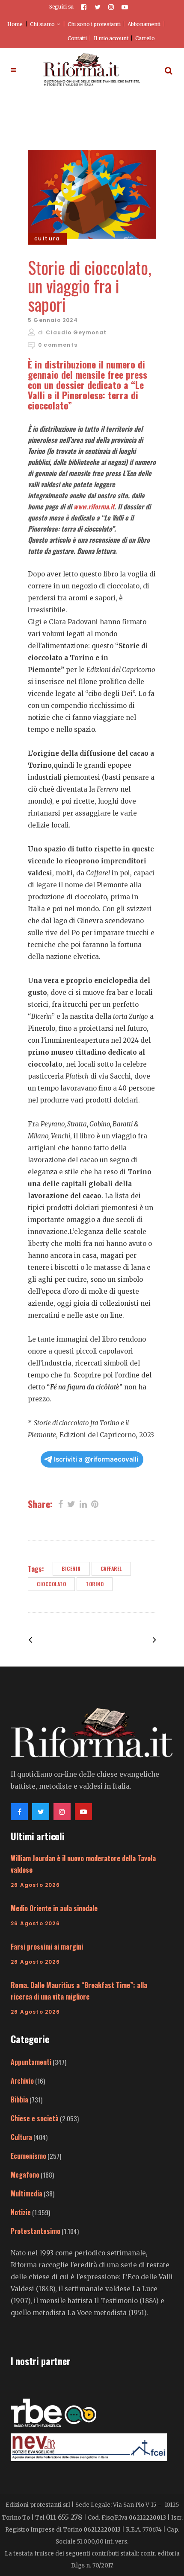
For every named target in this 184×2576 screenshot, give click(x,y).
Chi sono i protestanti (94, 24)
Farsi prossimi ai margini (47, 1947)
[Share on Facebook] (61, 1503)
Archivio (22, 2081)
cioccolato (51, 1584)
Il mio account (111, 38)
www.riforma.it (94, 506)
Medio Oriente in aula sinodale (54, 1908)
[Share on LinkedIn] (83, 1503)
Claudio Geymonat (76, 332)
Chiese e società (35, 2118)
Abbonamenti (144, 24)
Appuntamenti (31, 2062)
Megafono (25, 2175)
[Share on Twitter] (71, 1503)
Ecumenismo (28, 2156)
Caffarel (111, 1569)
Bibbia (19, 2099)
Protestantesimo (36, 2231)
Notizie (21, 2212)
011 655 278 (64, 2517)
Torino (95, 1584)
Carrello (145, 38)
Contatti (77, 38)
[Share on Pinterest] (95, 1503)
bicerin (71, 1569)
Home (15, 24)
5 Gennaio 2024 (53, 320)
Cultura (21, 2137)
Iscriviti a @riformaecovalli (96, 1459)
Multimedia (27, 2193)
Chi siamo (42, 24)
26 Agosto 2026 (35, 1885)
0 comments (58, 345)
